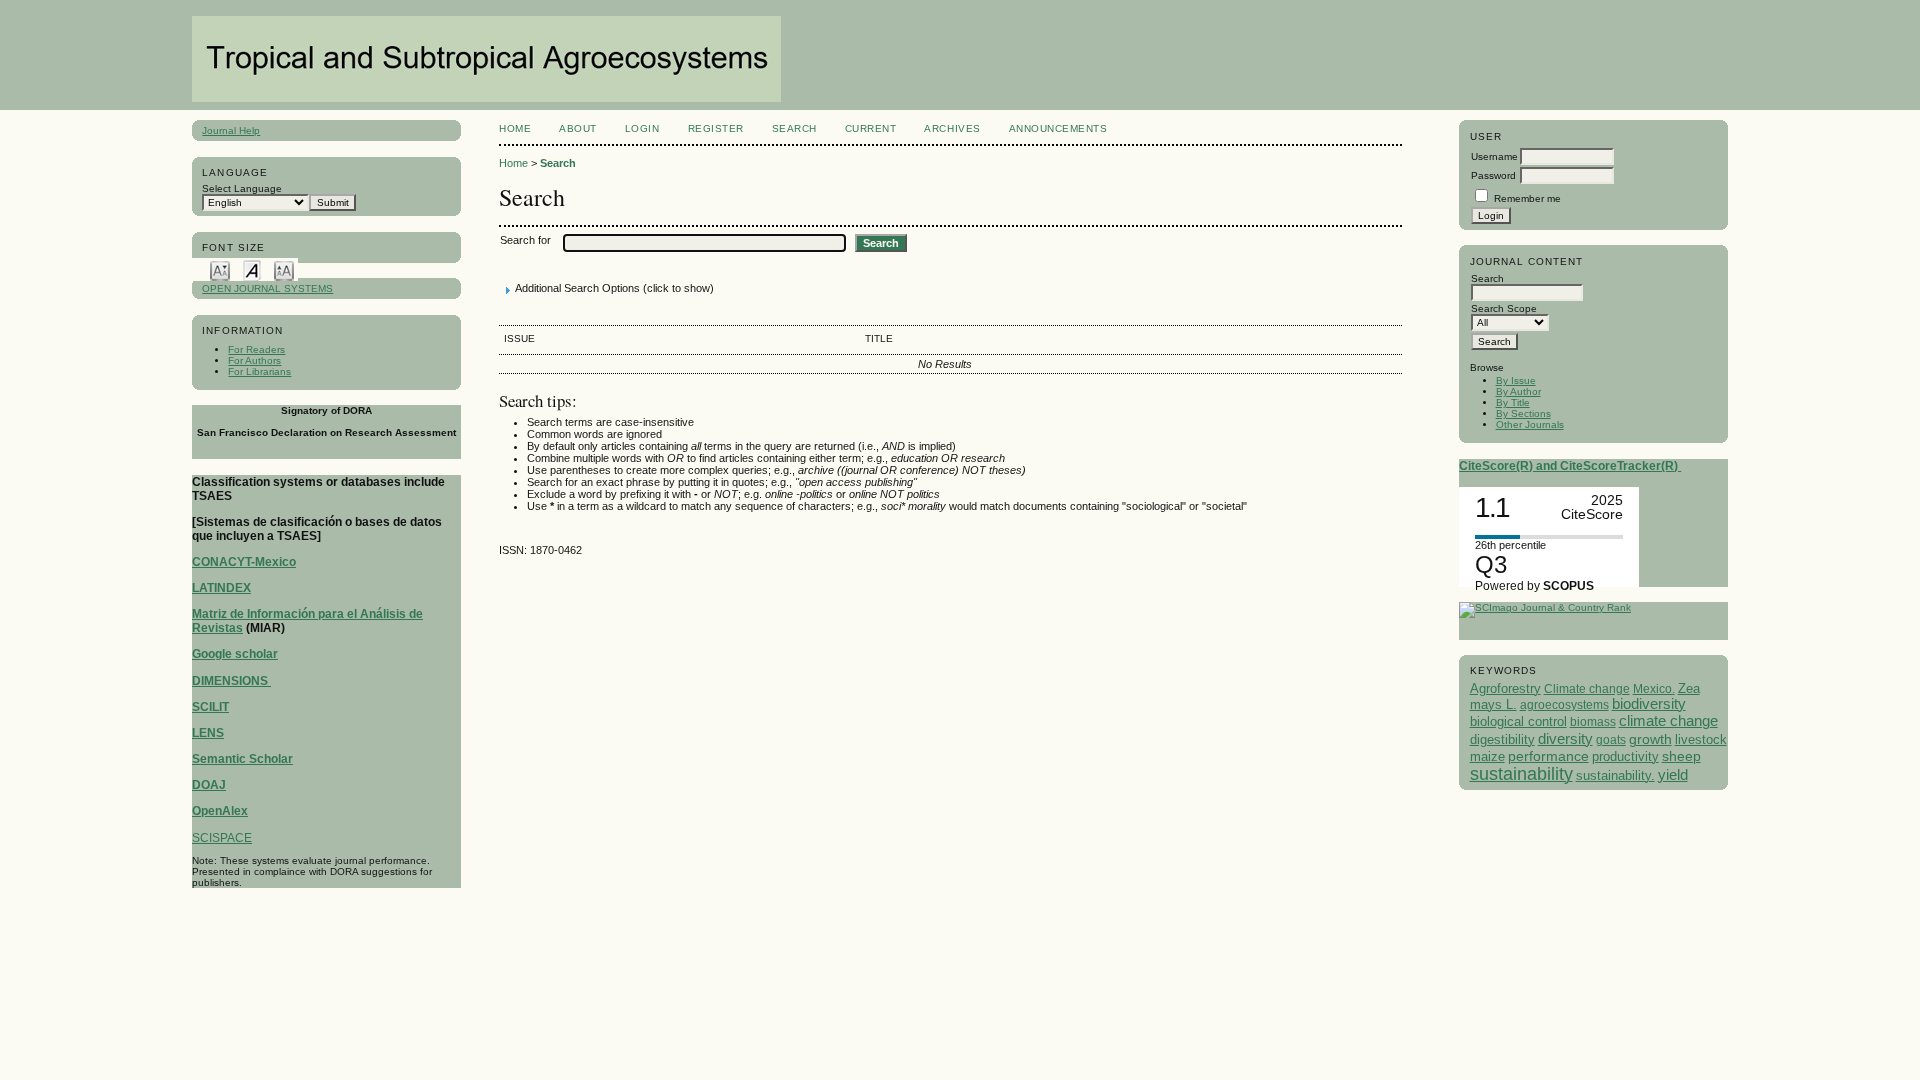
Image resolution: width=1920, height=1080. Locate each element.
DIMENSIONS (231, 681)
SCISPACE (222, 838)
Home (515, 128)
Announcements (1058, 128)
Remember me (1527, 198)
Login (642, 128)
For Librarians (259, 371)
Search (794, 128)
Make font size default (252, 269)
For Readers (256, 349)
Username (1494, 156)
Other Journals (1530, 424)
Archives (952, 128)
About (578, 128)
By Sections (1523, 413)
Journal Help (231, 130)
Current (871, 128)
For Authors (254, 360)
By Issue (1516, 380)
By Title (1513, 402)
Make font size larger (284, 269)
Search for (525, 240)
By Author (1518, 391)
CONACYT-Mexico (244, 562)
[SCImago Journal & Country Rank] (1545, 607)
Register (716, 128)
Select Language (242, 188)
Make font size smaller (220, 269)
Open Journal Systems (267, 288)
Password (1493, 175)
